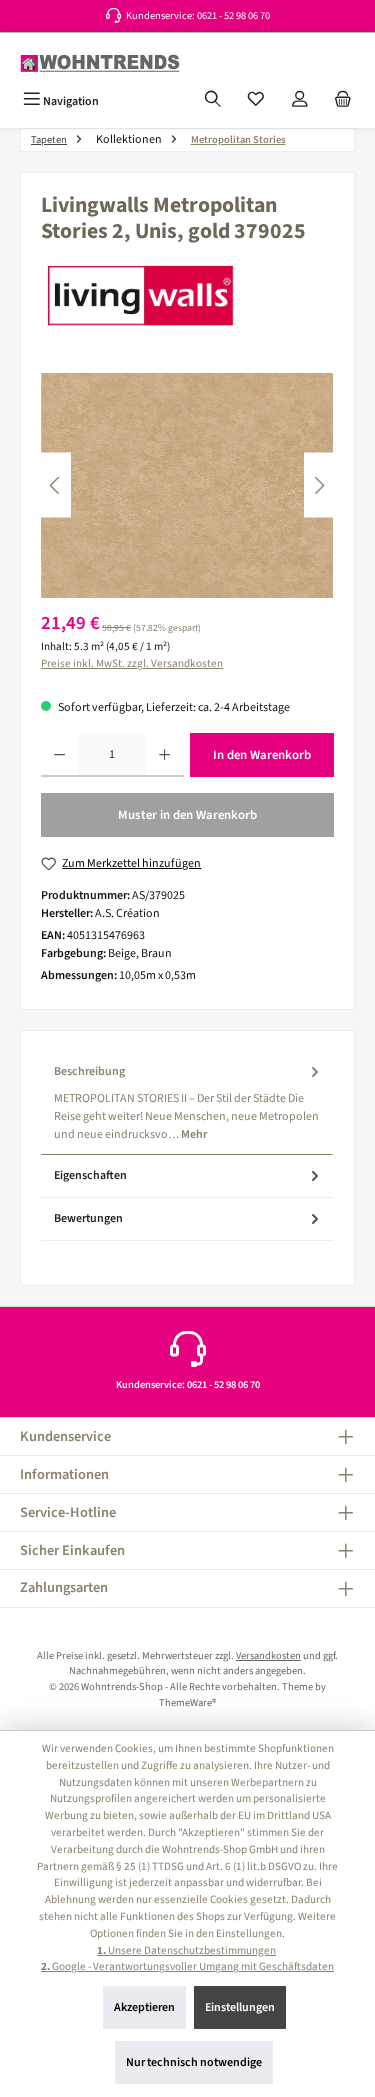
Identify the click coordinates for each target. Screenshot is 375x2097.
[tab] (187, 1102)
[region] (187, 485)
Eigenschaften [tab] (90, 1175)
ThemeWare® (187, 1702)
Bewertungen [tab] (88, 1218)
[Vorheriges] (56, 485)
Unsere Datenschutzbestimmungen (186, 1950)
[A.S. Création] (187, 295)
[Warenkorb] (343, 101)
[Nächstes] (319, 485)
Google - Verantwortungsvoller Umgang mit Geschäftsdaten (187, 1966)
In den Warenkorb (262, 755)
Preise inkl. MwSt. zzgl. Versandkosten (132, 663)
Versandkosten (268, 1655)
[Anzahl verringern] (59, 755)
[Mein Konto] (300, 101)
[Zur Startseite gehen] (100, 63)
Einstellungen (240, 2007)
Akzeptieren (144, 2007)
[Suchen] (213, 101)
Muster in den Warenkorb (187, 815)
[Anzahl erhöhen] (164, 755)
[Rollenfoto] (187, 485)
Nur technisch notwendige (194, 2062)
